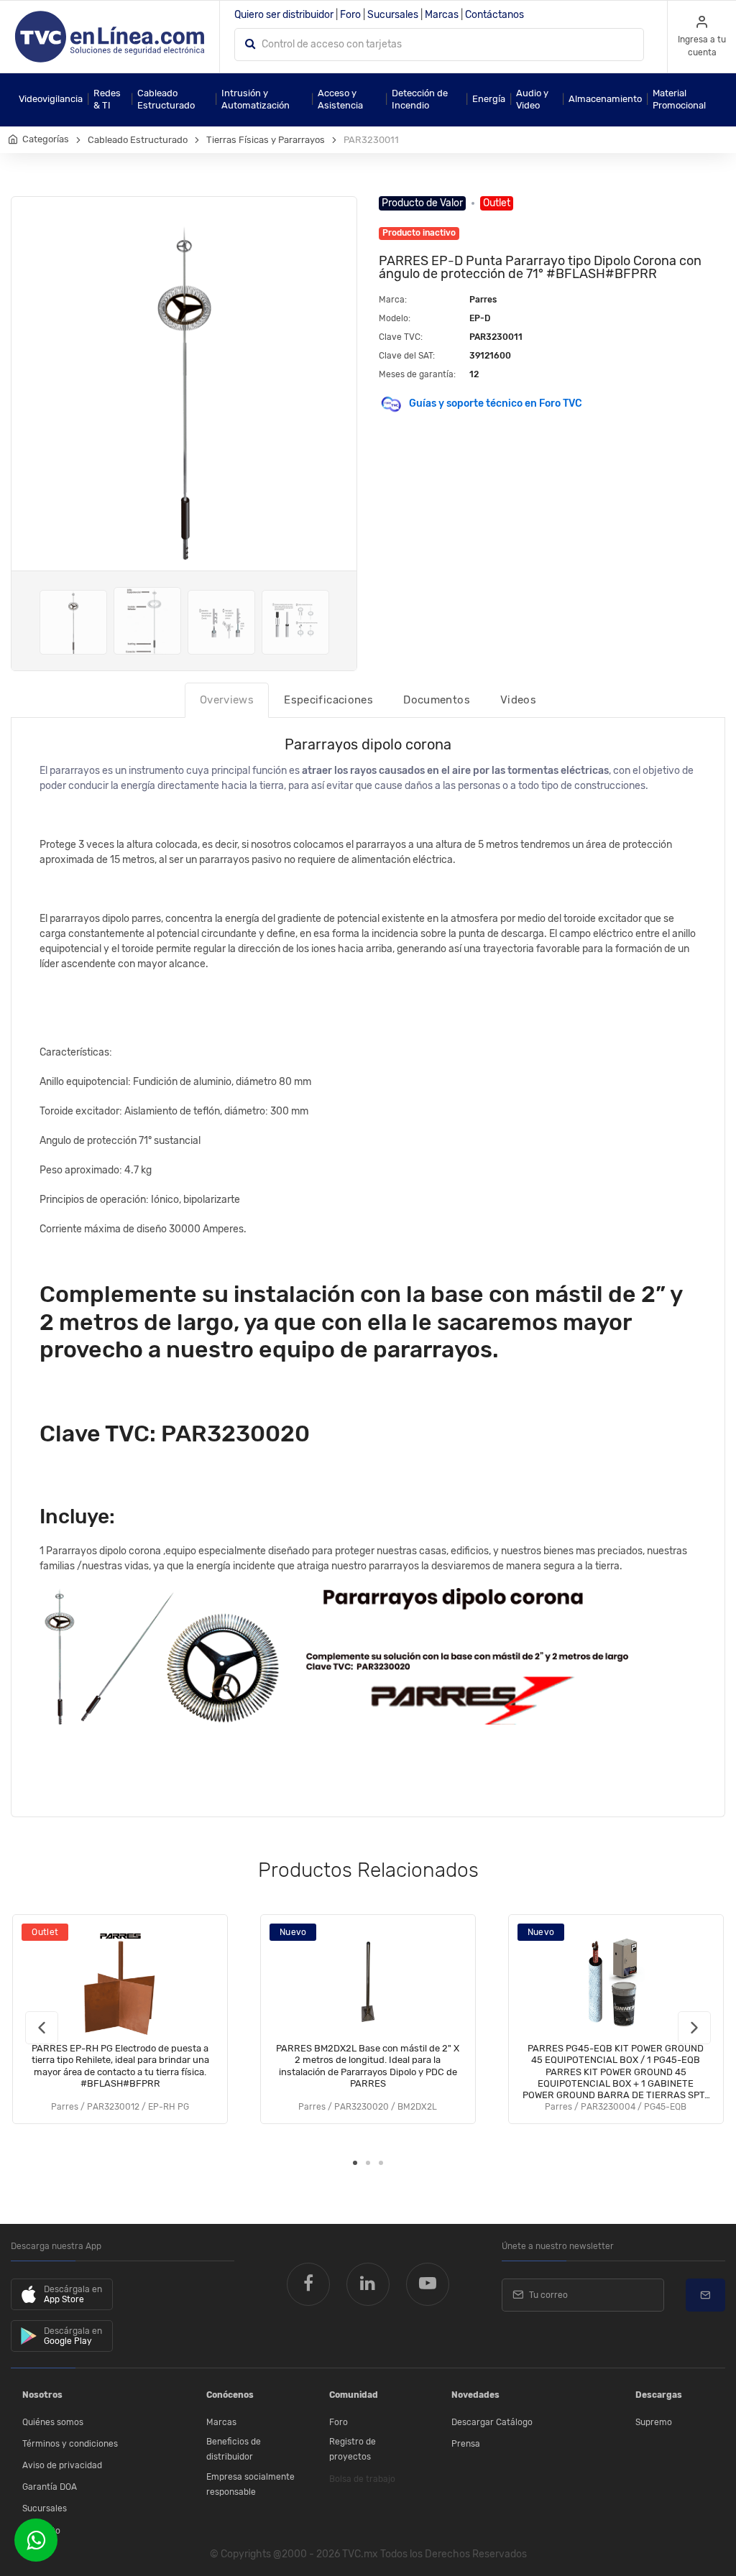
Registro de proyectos (353, 2450)
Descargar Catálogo (492, 2422)
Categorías (46, 139)
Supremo (654, 2422)
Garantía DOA (50, 2487)
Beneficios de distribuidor (234, 2450)
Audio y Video (532, 99)
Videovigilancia (51, 99)
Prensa (466, 2444)
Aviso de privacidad (62, 2465)
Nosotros (42, 2395)
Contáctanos (494, 15)
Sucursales (393, 15)
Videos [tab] (518, 700)
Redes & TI (107, 99)
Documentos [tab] (437, 700)
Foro (350, 15)
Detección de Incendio (420, 99)
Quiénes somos (53, 2422)
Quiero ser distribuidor (284, 15)
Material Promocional (679, 99)
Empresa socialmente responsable (250, 2485)
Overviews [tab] (227, 700)
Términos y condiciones (70, 2444)
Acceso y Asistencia (340, 99)
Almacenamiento (605, 99)
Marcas (442, 15)
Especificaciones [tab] (328, 700)
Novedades (475, 2395)
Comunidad (354, 2395)
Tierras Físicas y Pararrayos (266, 140)
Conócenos (230, 2395)
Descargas (659, 2395)
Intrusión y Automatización (256, 99)
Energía (489, 99)
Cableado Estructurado (166, 99)
